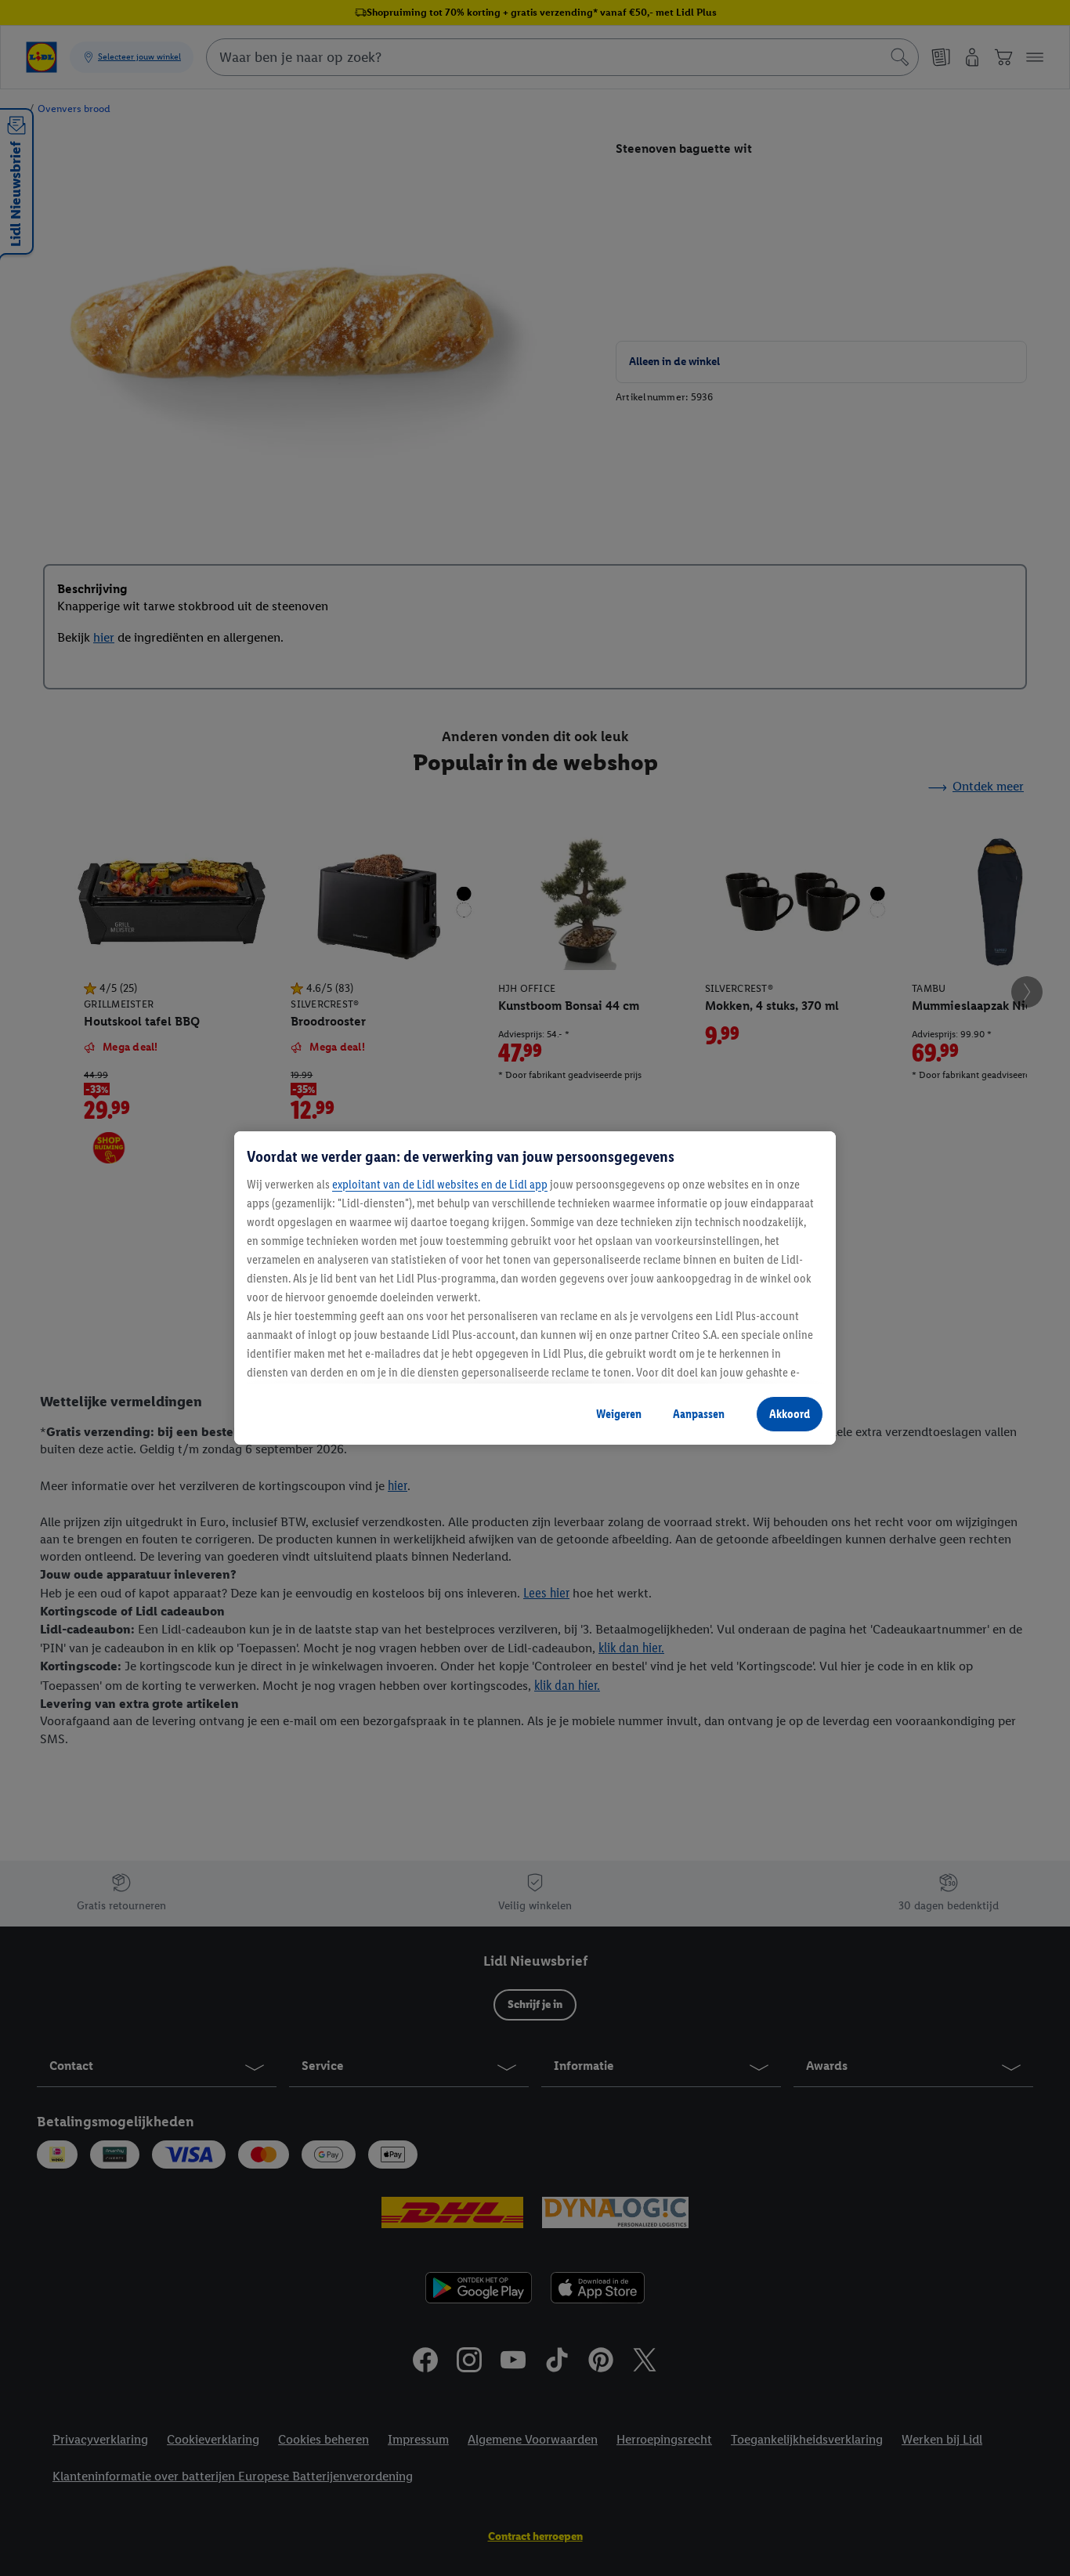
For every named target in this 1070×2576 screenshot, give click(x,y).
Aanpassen (699, 1414)
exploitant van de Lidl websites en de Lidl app (440, 1184)
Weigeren (619, 1414)
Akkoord (790, 1414)
